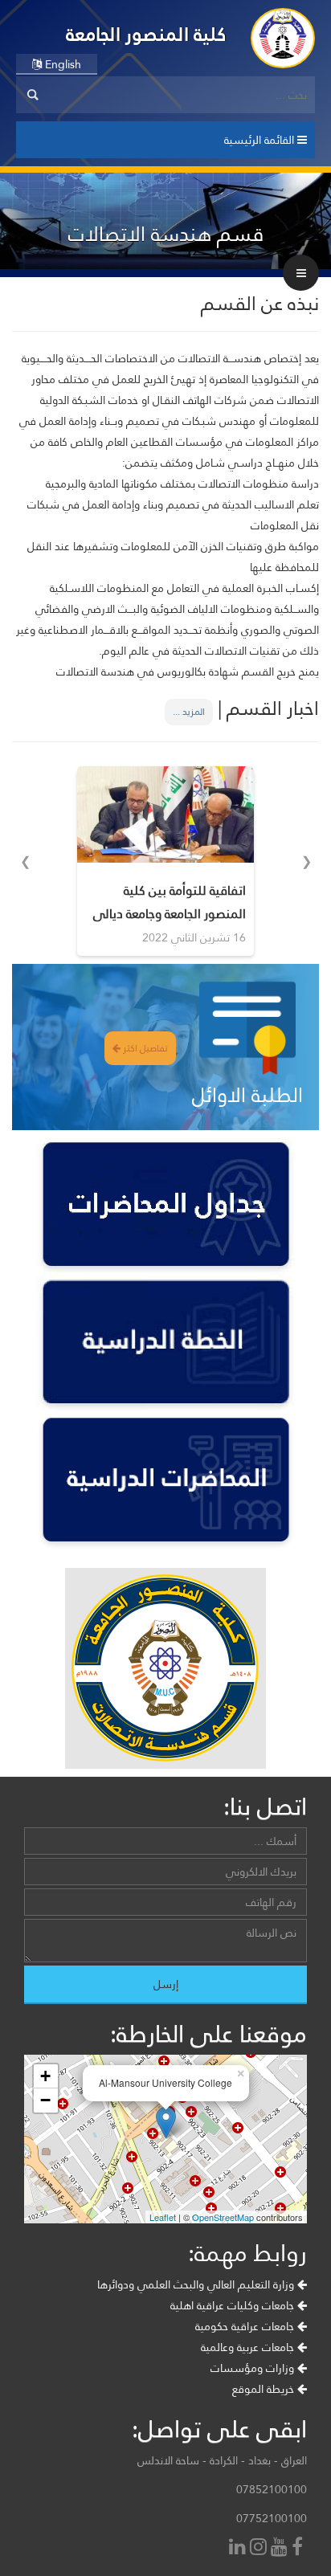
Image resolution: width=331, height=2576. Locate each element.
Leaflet (163, 2217)
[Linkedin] (239, 2548)
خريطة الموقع (265, 2389)
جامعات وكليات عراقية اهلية (234, 2305)
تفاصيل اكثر (144, 1048)
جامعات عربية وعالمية (249, 2347)
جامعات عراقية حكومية (246, 2326)
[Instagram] (260, 2548)
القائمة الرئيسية (261, 140)
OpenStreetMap (223, 2217)
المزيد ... (189, 712)
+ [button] (45, 2076)
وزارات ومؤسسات (254, 2368)
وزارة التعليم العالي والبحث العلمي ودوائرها (197, 2284)
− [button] (45, 2100)
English (61, 64)
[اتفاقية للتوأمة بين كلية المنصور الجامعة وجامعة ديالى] (165, 814)
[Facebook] (299, 2548)
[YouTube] (281, 2548)
